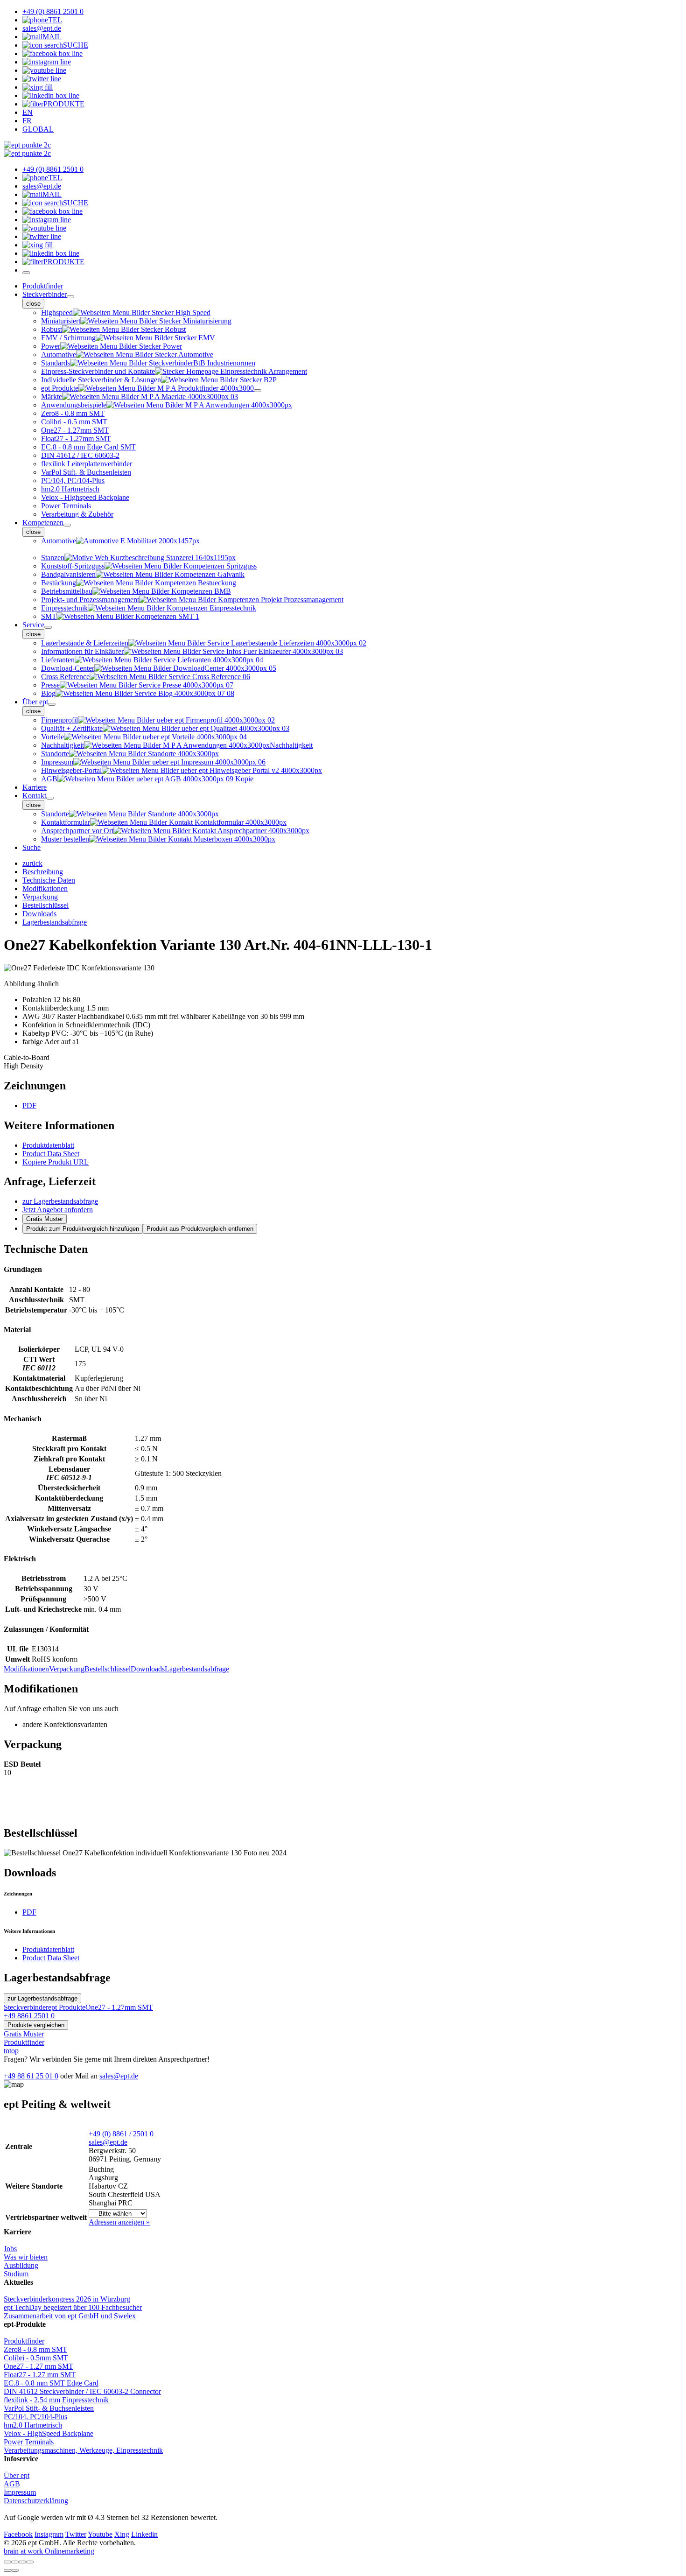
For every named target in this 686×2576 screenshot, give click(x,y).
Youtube (100, 2534)
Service (33, 625)
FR (27, 121)
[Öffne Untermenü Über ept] (52, 704)
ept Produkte (67, 2007)
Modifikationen (26, 1669)
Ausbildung (21, 2265)
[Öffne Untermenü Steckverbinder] (70, 297)
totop (11, 2051)
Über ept (35, 702)
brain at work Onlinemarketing (49, 2551)
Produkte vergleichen (36, 2025)
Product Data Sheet (51, 1154)
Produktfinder (43, 286)
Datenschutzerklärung (36, 2501)
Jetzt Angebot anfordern (58, 1210)
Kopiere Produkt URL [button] (56, 1162)
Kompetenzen (43, 523)
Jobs (10, 2249)
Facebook (18, 2534)
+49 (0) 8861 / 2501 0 (121, 2134)
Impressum (20, 2492)
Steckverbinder (45, 294)
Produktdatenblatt (48, 1145)
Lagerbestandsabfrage (197, 1669)
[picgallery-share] (15, 2562)
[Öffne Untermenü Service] (48, 627)
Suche (31, 847)
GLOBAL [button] (38, 129)
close (33, 304)
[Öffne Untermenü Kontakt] (50, 798)
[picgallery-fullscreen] (22, 2562)
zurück (32, 863)
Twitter (76, 2534)
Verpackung (67, 1669)
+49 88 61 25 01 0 (31, 2076)
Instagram (49, 2534)
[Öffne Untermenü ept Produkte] (258, 391)
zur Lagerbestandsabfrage (60, 1201)
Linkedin (144, 2534)
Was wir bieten (26, 2257)
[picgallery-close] (7, 2562)
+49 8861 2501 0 (29, 2016)
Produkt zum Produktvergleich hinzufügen (83, 1229)
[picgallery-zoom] (30, 2562)
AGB (12, 2484)
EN (28, 112)
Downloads (148, 1669)
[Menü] (26, 273)
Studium (16, 2274)
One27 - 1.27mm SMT (119, 2007)
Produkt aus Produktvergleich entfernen (200, 1229)
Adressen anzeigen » (119, 2222)
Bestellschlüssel (108, 1669)
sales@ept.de (119, 2076)
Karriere (35, 787)
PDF (29, 1106)
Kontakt (34, 796)
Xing (122, 2534)
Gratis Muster (45, 1219)
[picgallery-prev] (7, 2570)
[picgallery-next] (15, 2570)
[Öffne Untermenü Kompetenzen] (67, 525)
